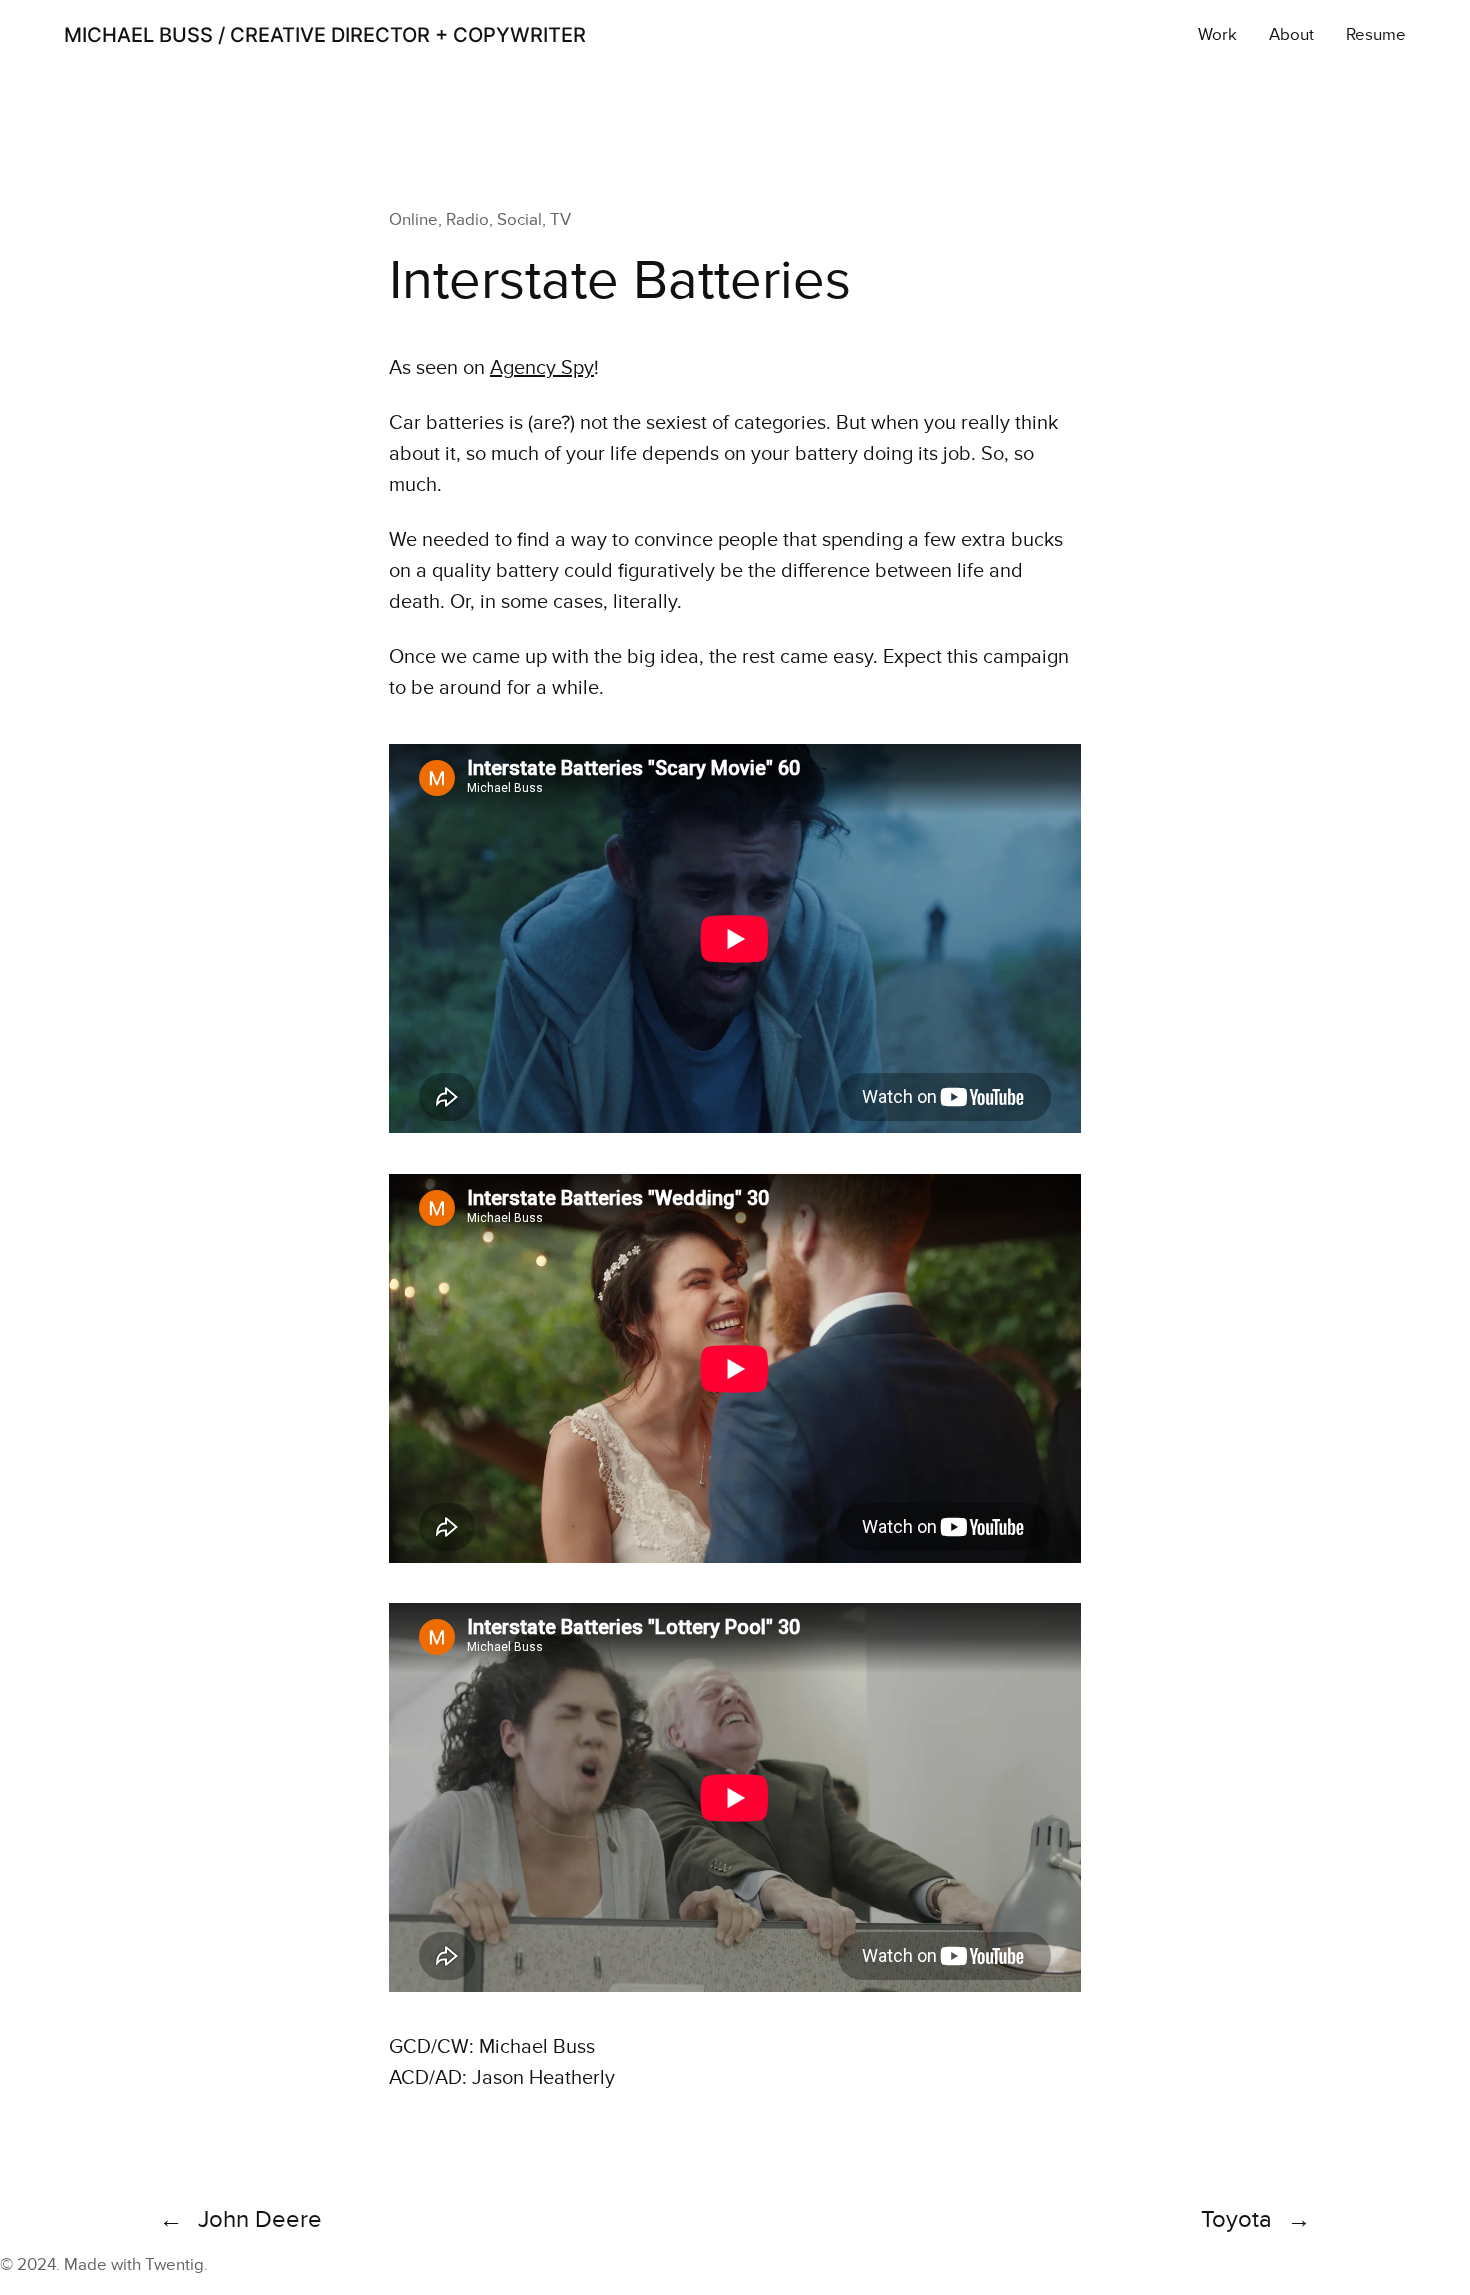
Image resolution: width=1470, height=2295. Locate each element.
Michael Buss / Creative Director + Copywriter (325, 35)
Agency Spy (542, 368)
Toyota (1236, 2219)
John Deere (260, 2219)
